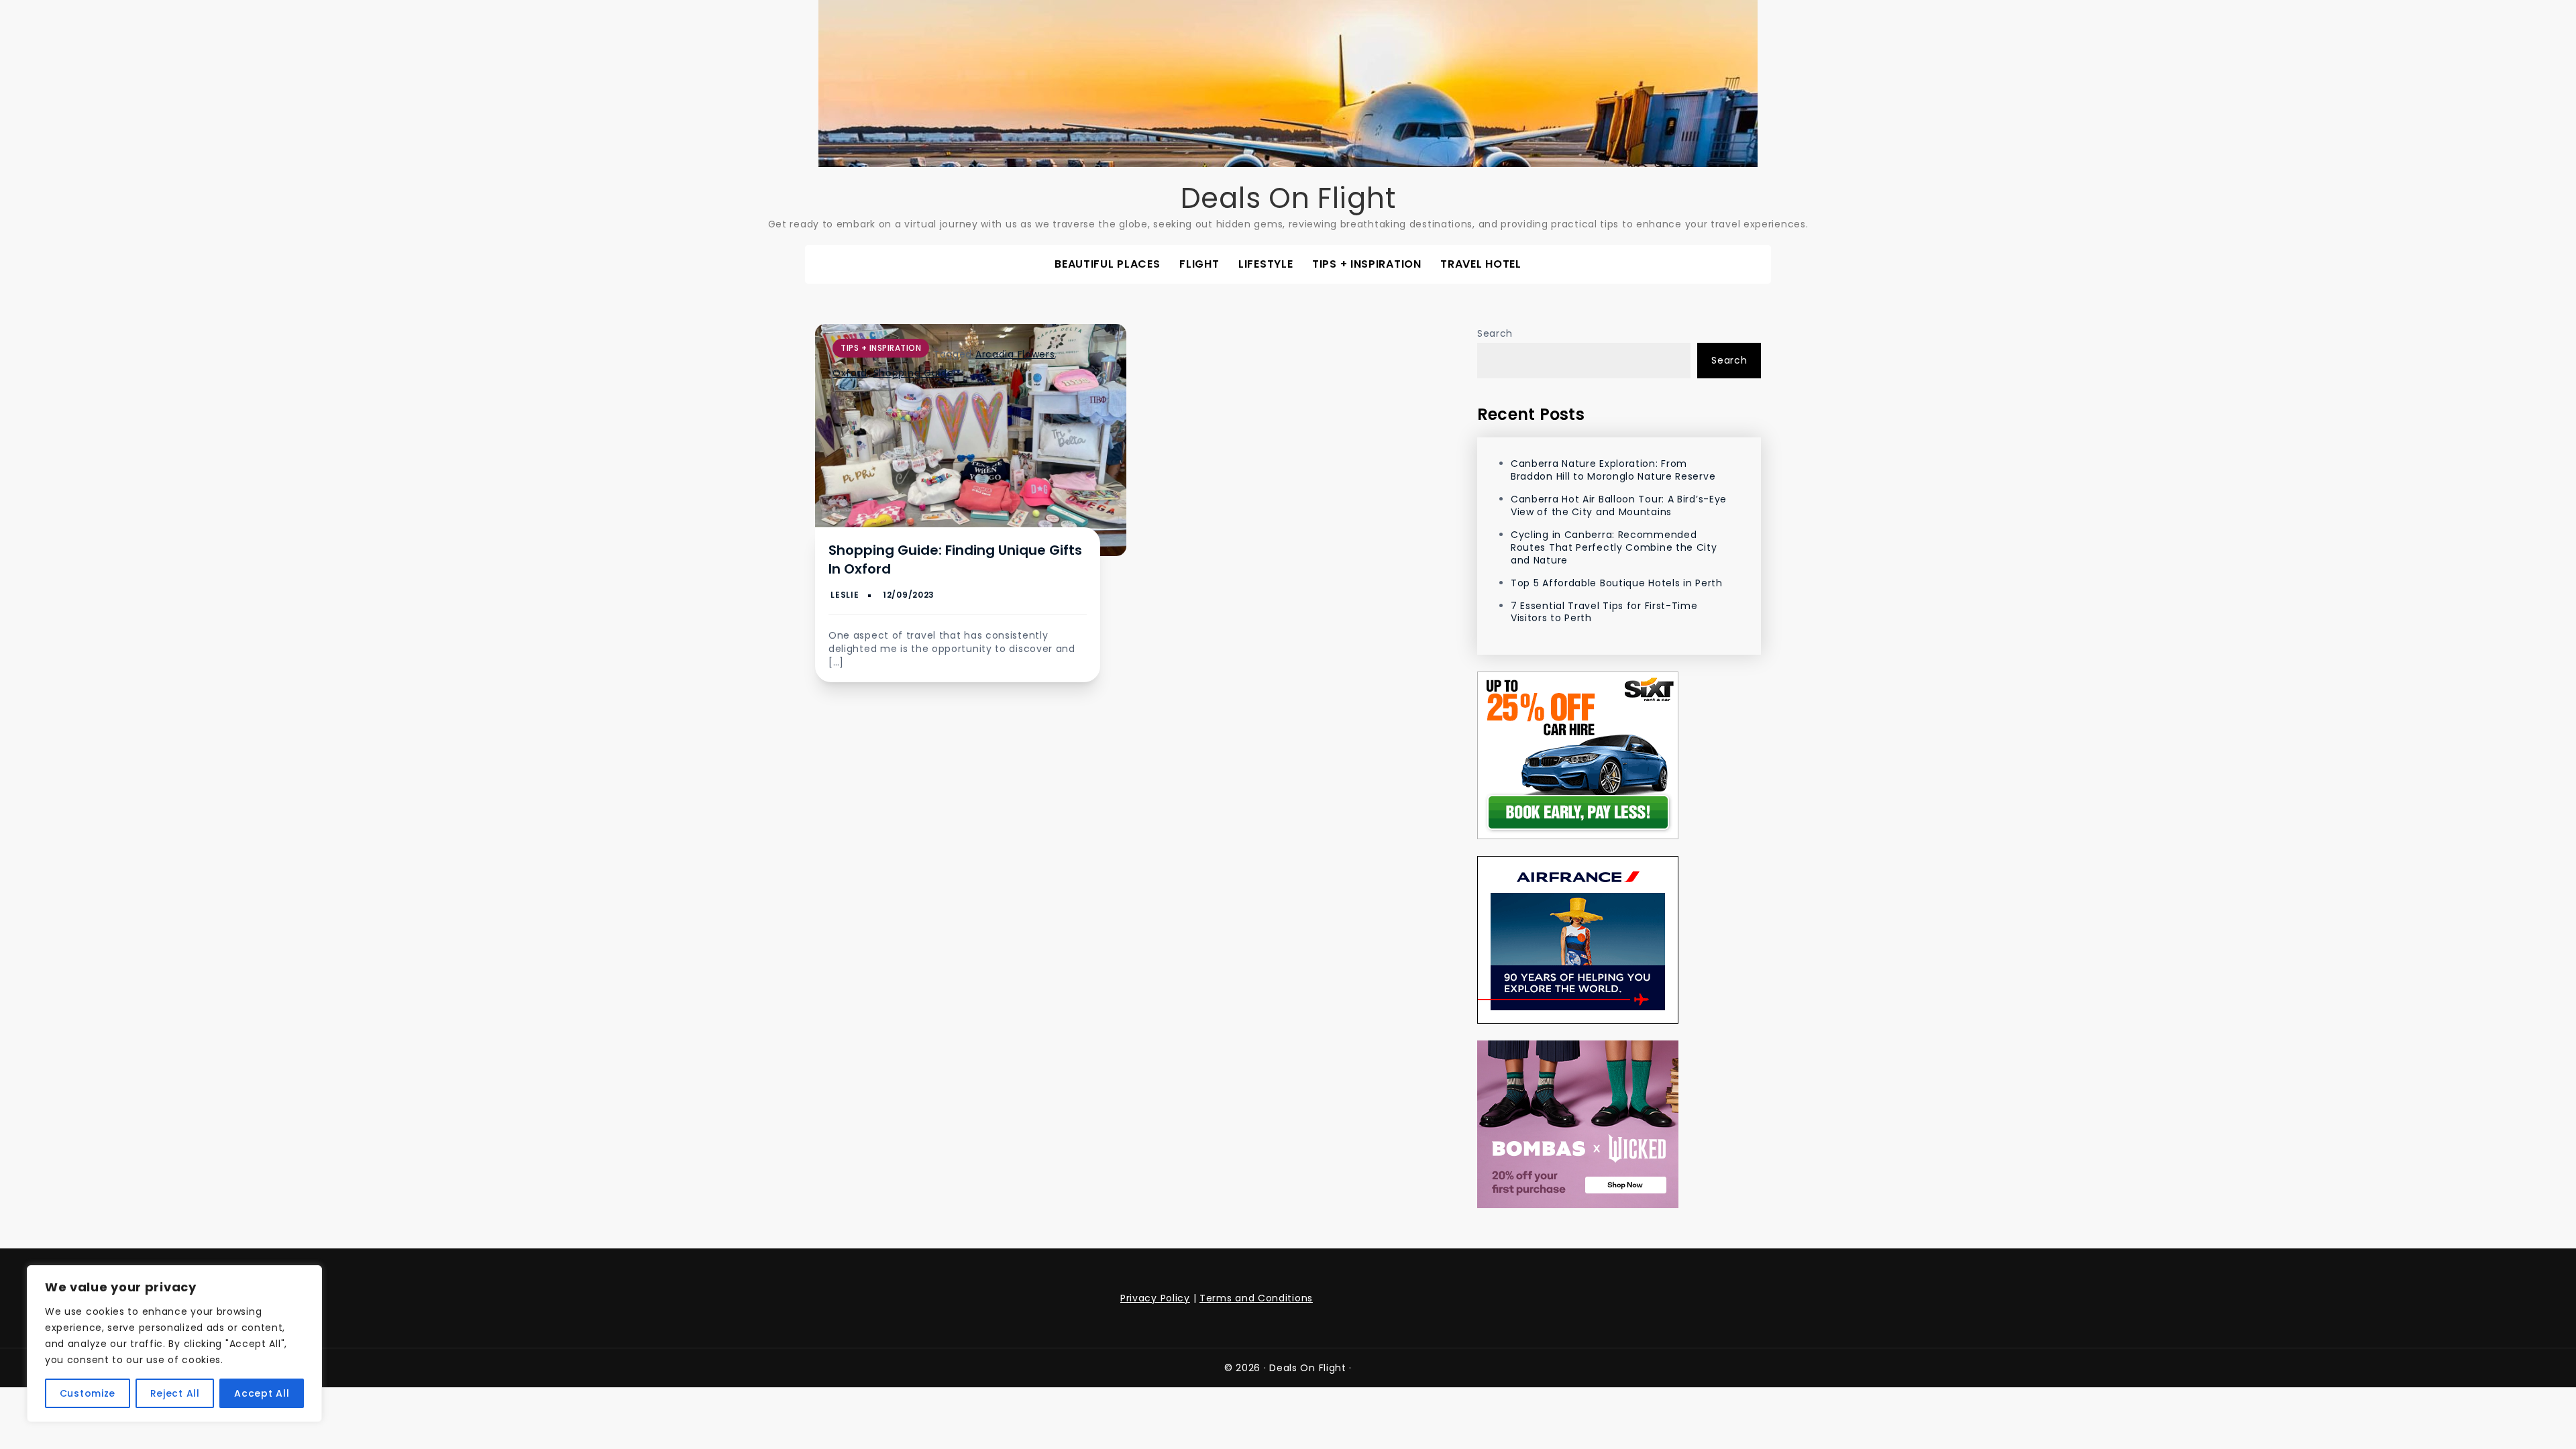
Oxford (850, 373)
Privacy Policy (1155, 1298)
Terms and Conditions (1256, 1298)
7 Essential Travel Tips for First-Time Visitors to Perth (1604, 612)
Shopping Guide (914, 373)
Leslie (845, 595)
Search (1495, 333)
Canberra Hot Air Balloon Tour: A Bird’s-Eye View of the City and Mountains (1619, 505)
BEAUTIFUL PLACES (1107, 264)
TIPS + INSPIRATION (1367, 264)
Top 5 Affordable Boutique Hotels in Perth (1617, 583)
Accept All (262, 1393)
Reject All (175, 1393)
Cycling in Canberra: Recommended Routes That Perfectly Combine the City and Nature (1614, 547)
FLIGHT (1199, 264)
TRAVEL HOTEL (1481, 264)
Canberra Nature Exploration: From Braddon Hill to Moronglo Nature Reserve (1613, 470)
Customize (88, 1393)
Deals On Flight (1288, 198)
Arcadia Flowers (1015, 354)
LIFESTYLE (1266, 264)
